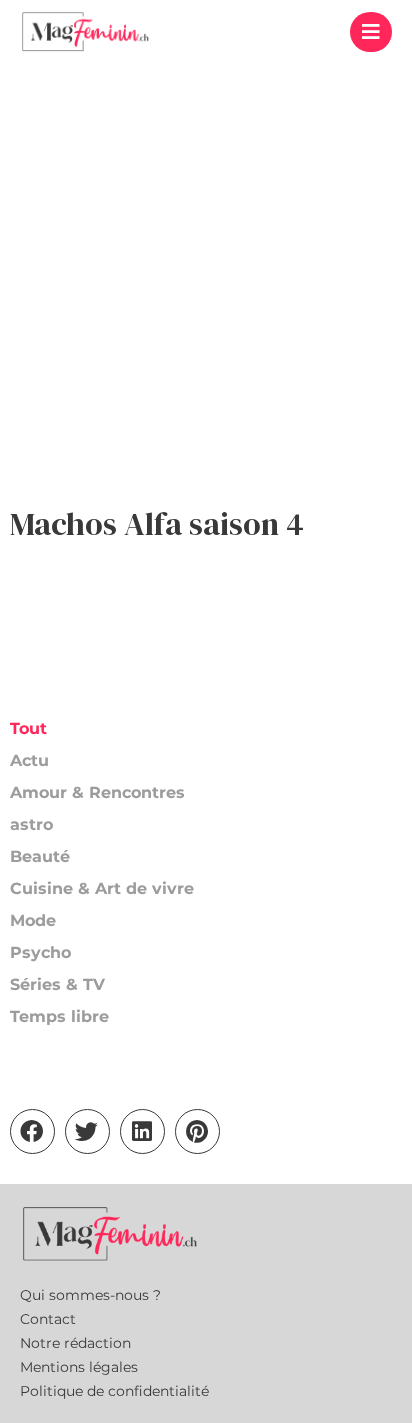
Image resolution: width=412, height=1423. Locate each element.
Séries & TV (57, 984)
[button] (371, 32)
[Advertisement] (206, 279)
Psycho (40, 952)
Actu (29, 760)
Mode (33, 920)
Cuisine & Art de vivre (102, 888)
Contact (48, 1319)
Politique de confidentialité (114, 1391)
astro (31, 824)
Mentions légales (79, 1367)
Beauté (40, 856)
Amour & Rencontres (97, 792)
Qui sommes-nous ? (90, 1295)
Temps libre (59, 1016)
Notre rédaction (75, 1343)
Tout (28, 728)
